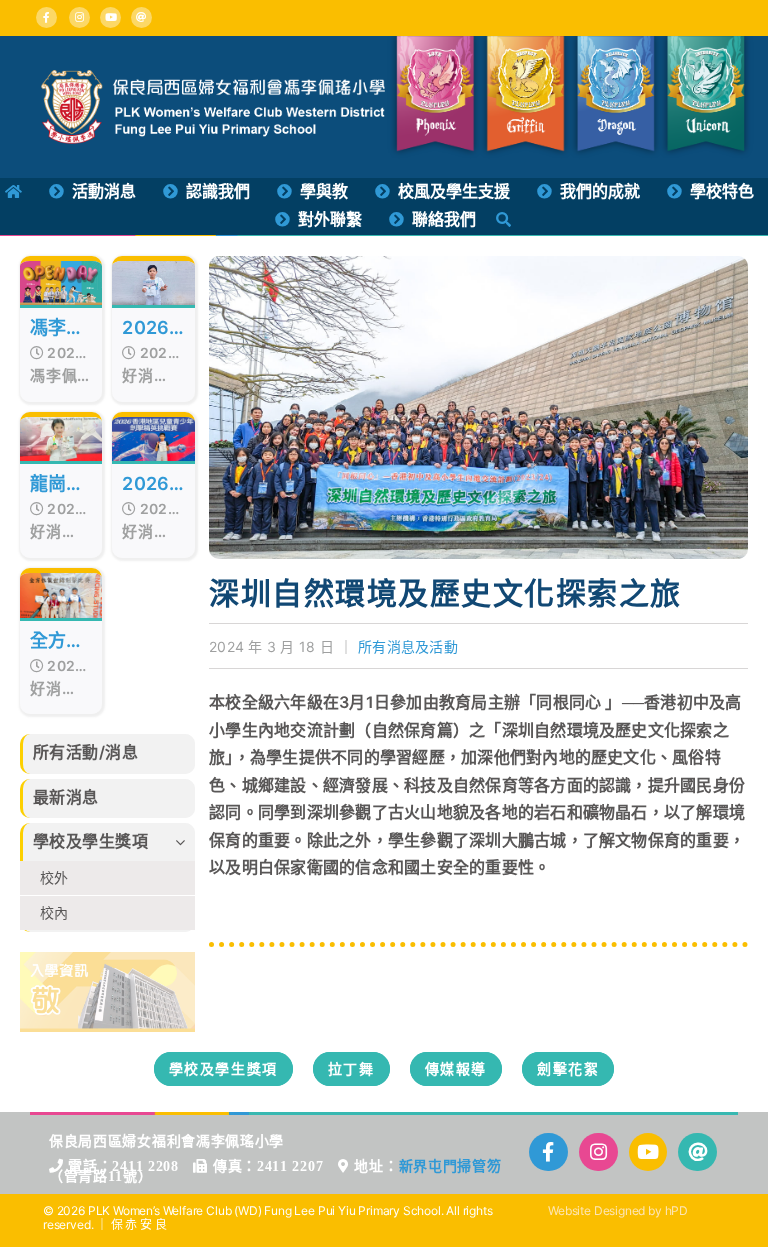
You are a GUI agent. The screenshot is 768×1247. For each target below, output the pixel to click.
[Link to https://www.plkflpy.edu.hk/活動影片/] (110, 17)
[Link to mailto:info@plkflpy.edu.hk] (141, 17)
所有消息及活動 (408, 646)
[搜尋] (503, 220)
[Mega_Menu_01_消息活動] (213, 78)
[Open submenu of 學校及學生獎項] (185, 842)
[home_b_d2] (107, 960)
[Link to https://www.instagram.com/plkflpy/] (79, 17)
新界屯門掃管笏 (450, 1166)
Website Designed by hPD (618, 1210)
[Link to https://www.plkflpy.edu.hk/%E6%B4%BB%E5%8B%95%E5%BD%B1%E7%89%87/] (648, 1152)
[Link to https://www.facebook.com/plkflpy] (46, 17)
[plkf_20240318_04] (478, 264)
